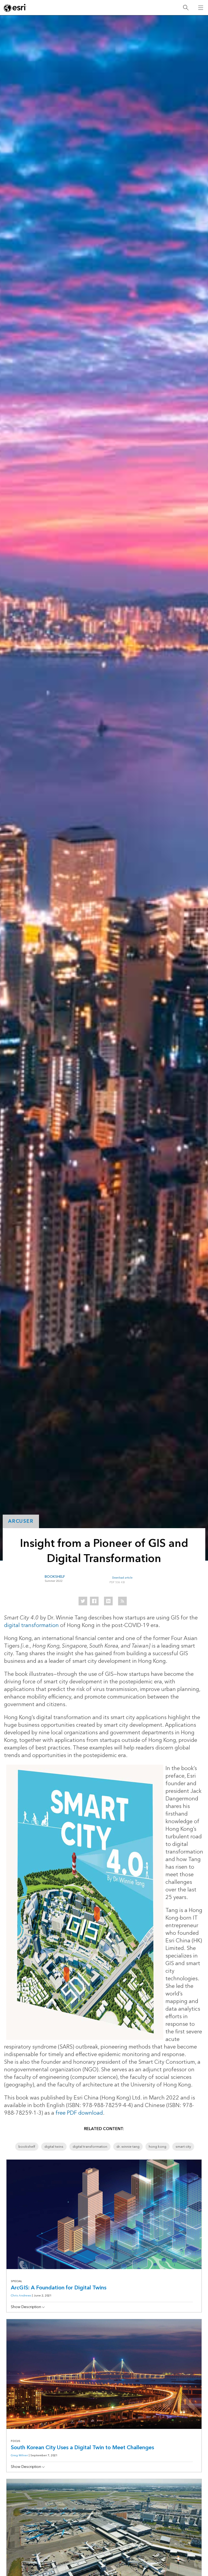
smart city (183, 2147)
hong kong (157, 2147)
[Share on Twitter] (83, 1601)
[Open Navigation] (201, 8)
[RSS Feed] (122, 1601)
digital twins (54, 2147)
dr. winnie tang (128, 2147)
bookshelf (27, 2147)
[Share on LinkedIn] (108, 1601)
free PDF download (79, 2113)
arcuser (21, 1521)
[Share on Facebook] (94, 1601)
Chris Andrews (21, 2295)
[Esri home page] (15, 8)
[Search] (186, 8)
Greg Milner (19, 2455)
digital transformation (31, 1625)
